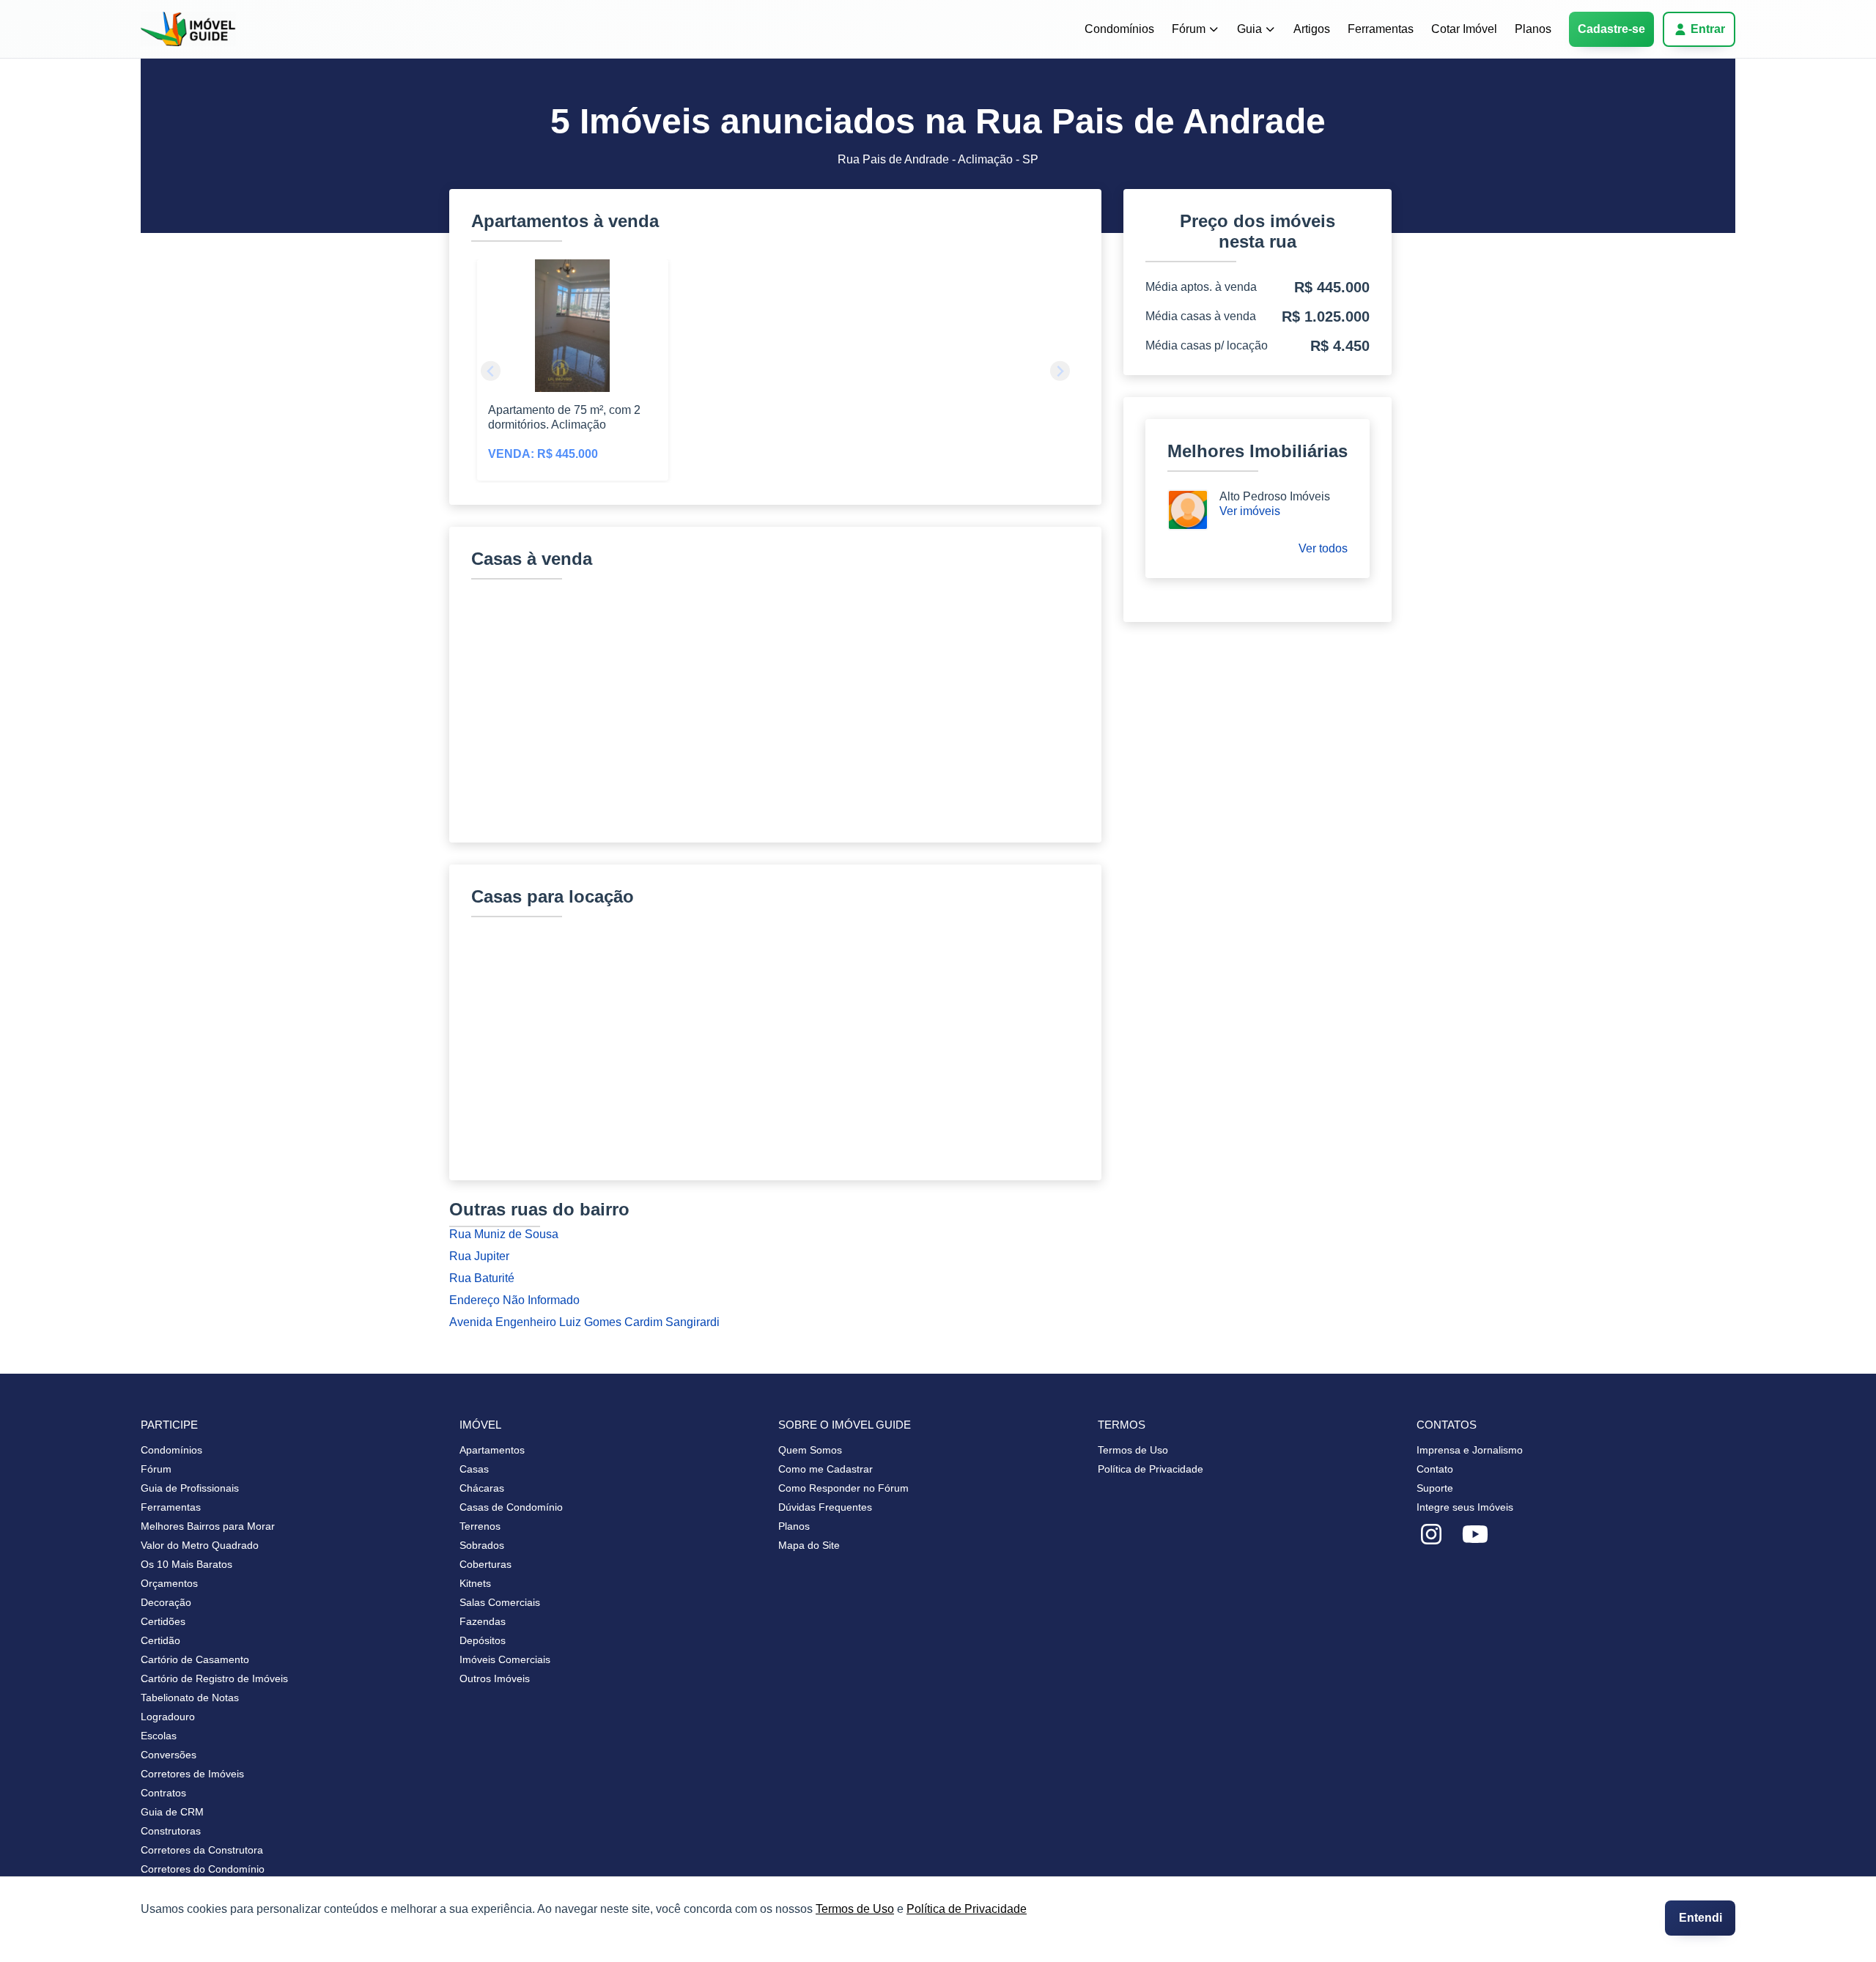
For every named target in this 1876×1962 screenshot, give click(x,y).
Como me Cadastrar (826, 1469)
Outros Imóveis (495, 1678)
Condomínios (1119, 29)
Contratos (163, 1793)
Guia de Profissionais (190, 1488)
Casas (474, 1469)
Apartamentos (492, 1450)
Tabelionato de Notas (190, 1698)
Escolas (159, 1736)
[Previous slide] (491, 371)
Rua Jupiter (479, 1256)
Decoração (166, 1602)
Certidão (160, 1640)
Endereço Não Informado (514, 1300)
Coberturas (485, 1564)
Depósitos (483, 1640)
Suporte (1435, 1488)
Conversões (169, 1755)
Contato (1435, 1469)
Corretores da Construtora (202, 1850)
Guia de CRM (172, 1812)
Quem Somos (810, 1450)
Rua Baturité (482, 1278)
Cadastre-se (1611, 29)
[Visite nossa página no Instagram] (1431, 1535)
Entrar (1708, 29)
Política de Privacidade (967, 1909)
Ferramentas (1381, 29)
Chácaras (482, 1488)
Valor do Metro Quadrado (200, 1545)
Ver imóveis (1250, 511)
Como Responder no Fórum (843, 1488)
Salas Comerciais (500, 1602)
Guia (1249, 29)
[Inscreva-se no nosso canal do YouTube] (1475, 1535)
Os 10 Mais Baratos (187, 1564)
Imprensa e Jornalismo (1470, 1450)
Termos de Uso (855, 1909)
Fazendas (483, 1621)
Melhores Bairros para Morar (208, 1526)
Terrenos (480, 1526)
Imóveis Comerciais (505, 1659)
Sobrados (482, 1545)
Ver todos (1323, 548)
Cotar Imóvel (1464, 29)
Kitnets (475, 1583)
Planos (1533, 29)
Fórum (1189, 29)
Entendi (1700, 1918)
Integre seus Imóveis (1465, 1507)
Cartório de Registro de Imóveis (214, 1678)
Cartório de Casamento (195, 1659)
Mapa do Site (809, 1545)
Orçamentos (169, 1583)
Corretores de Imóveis (192, 1774)
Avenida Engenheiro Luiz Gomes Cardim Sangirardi (584, 1322)
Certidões (163, 1621)
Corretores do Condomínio (203, 1869)
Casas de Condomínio (511, 1507)
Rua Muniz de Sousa (504, 1234)
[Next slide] (1060, 371)
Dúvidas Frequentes (825, 1507)
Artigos (1312, 29)
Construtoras (171, 1831)
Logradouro (168, 1717)
